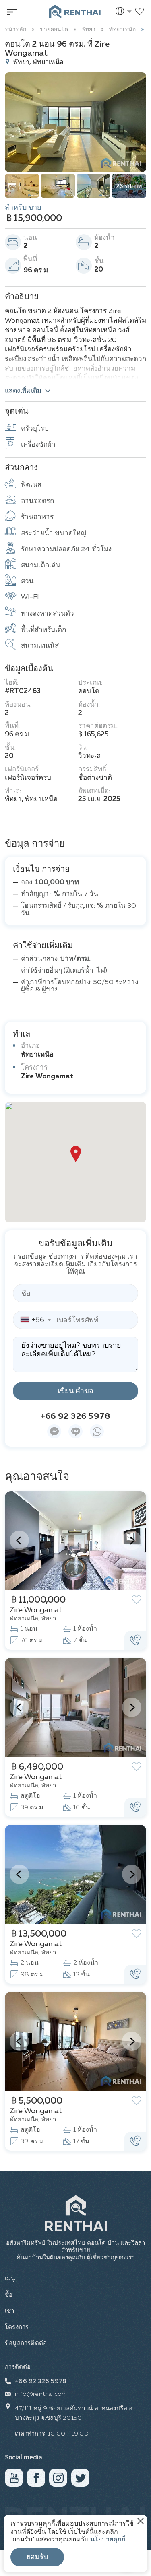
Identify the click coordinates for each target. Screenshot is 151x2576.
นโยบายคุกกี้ (108, 2540)
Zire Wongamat (47, 1077)
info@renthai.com (41, 2394)
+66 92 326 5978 (76, 1416)
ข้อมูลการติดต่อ (26, 2343)
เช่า (10, 2311)
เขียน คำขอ (75, 1391)
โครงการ (17, 2327)
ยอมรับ (37, 2557)
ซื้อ (9, 2295)
